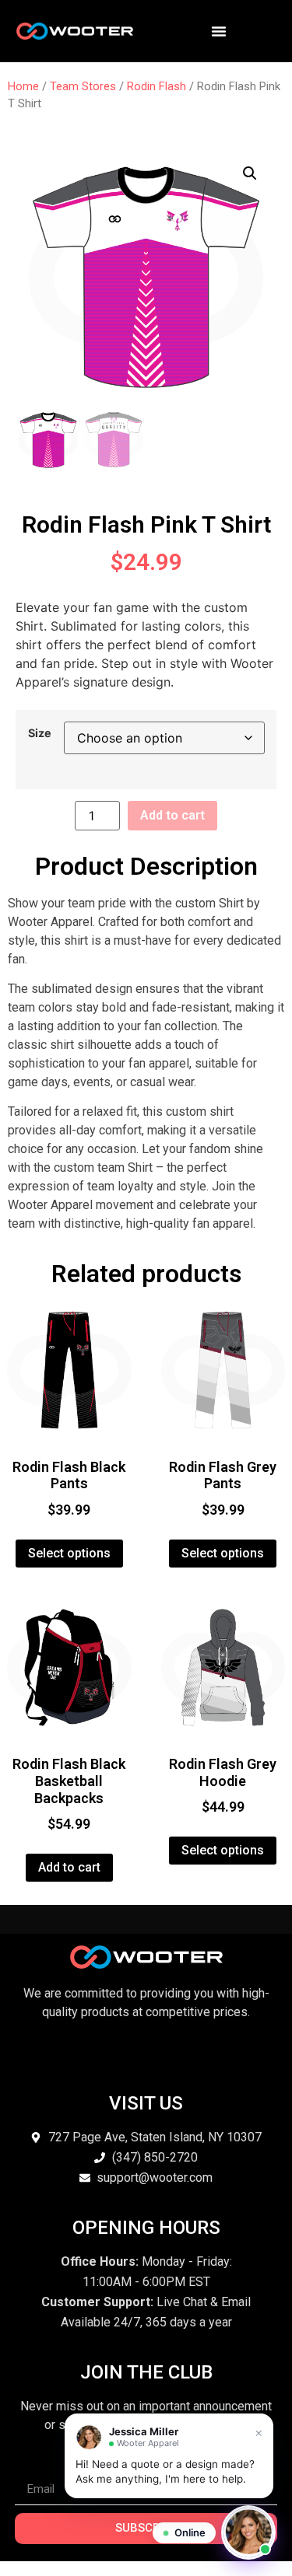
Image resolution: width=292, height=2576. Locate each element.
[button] (250, 173)
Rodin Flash (157, 86)
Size (40, 733)
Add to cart (172, 815)
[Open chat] (248, 2532)
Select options (69, 1553)
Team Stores (83, 86)
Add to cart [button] (69, 1867)
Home (23, 86)
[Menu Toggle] (219, 31)
